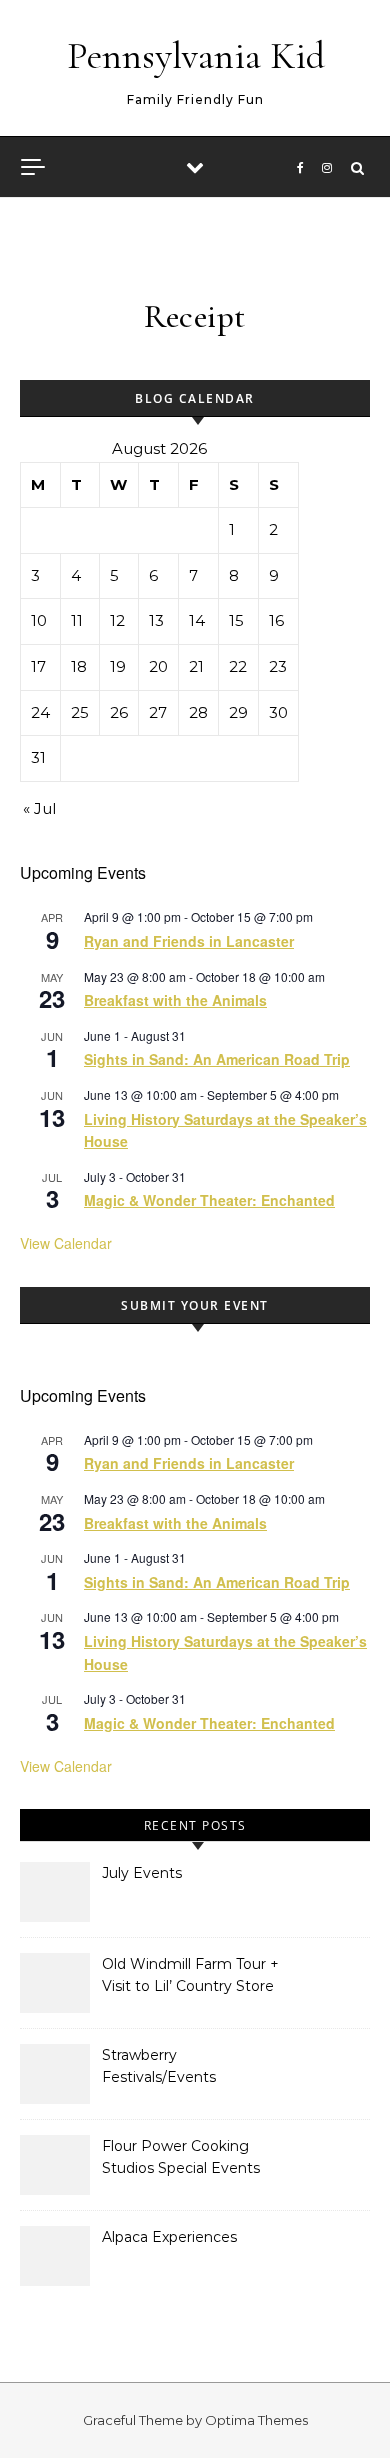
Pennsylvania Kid (196, 56)
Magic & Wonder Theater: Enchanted (209, 1200)
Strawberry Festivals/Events (159, 2066)
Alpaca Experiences (169, 2237)
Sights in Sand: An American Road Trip (217, 1059)
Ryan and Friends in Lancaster (189, 941)
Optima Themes (256, 2420)
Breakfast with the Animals (175, 1000)
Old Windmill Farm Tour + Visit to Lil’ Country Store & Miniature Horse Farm (190, 1977)
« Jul (39, 808)
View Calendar (66, 1243)
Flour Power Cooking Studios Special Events (181, 2157)
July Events (142, 1873)
